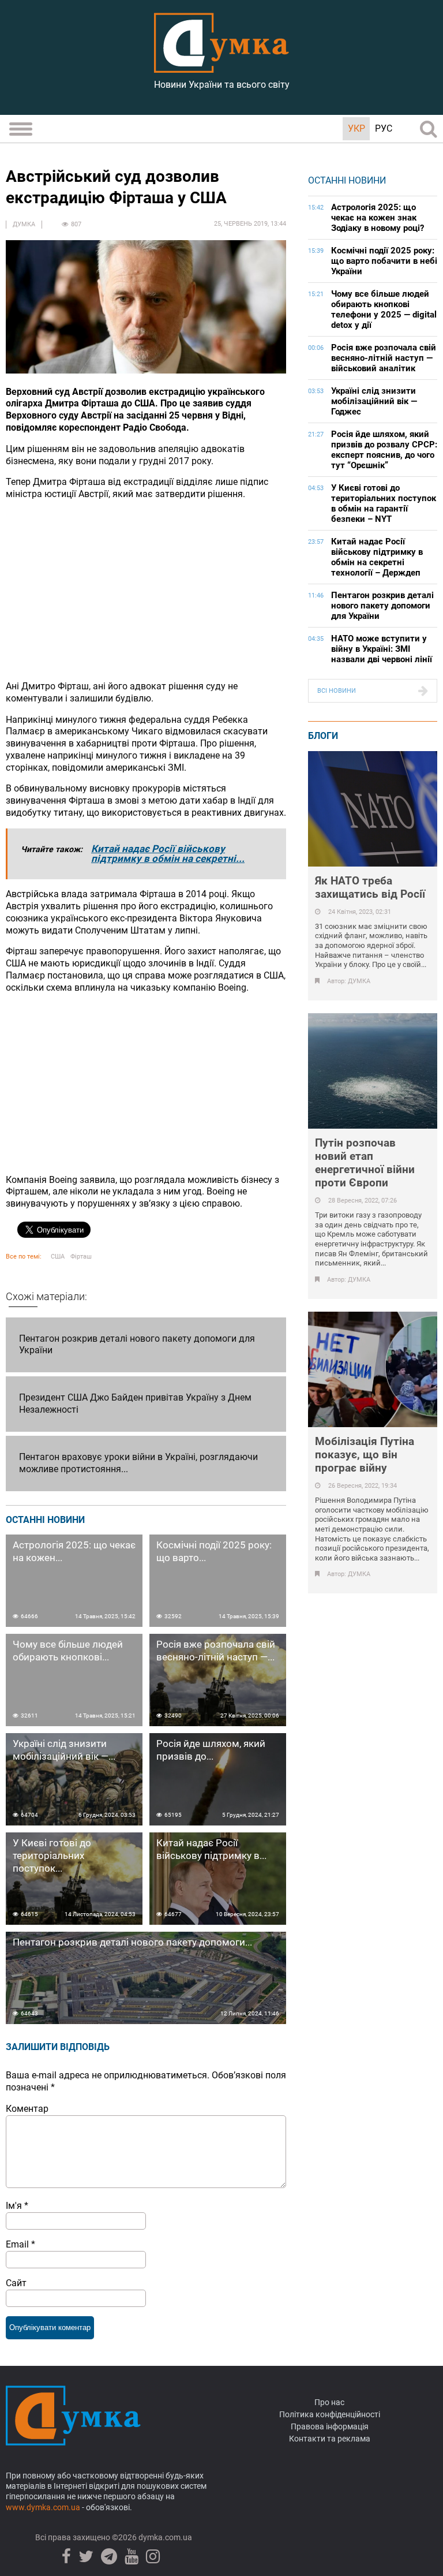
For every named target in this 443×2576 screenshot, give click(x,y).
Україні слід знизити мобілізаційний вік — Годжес (374, 401)
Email (20, 2244)
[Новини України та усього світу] (221, 66)
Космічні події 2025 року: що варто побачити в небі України (384, 261)
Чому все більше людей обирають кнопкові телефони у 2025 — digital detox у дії (384, 309)
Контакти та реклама (330, 2439)
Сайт (16, 2283)
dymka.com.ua (164, 2537)
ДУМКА (24, 224)
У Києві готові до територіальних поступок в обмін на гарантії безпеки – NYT (384, 503)
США (58, 1257)
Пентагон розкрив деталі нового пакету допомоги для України (382, 606)
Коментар (27, 2109)
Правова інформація (330, 2426)
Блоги (323, 736)
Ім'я (17, 2206)
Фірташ (81, 1257)
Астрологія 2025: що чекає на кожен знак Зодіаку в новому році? (378, 218)
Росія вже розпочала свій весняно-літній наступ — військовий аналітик (384, 358)
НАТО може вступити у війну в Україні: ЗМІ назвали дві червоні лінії (382, 649)
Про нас (329, 2402)
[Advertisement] (146, 591)
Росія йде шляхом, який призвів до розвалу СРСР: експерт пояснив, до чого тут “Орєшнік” (384, 450)
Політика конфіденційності (330, 2414)
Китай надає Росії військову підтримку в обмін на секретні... (168, 854)
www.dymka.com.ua (43, 2507)
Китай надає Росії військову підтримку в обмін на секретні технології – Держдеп (377, 557)
